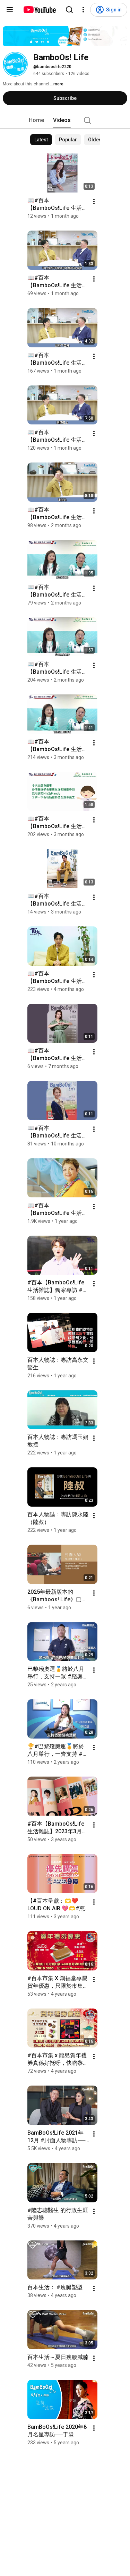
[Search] (69, 10)
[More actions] (94, 202)
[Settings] (83, 10)
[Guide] (10, 10)
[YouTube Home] (39, 10)
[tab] (36, 120)
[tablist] (65, 120)
